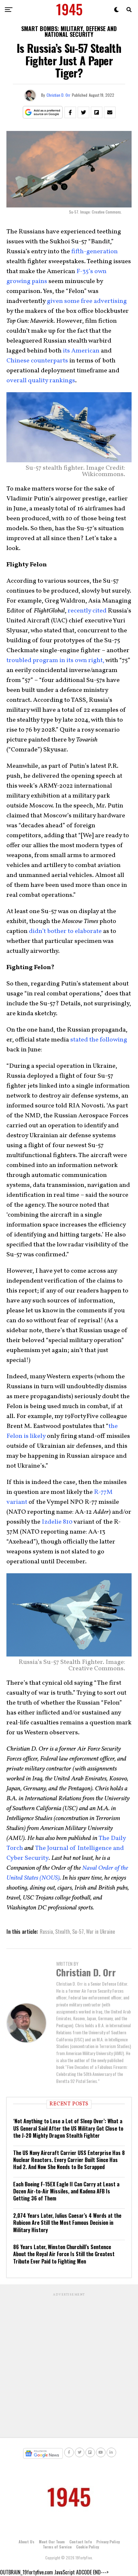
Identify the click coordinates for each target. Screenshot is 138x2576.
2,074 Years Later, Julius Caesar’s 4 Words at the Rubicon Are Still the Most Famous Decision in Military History (67, 2223)
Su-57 (78, 1932)
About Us (26, 2542)
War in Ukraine (100, 1932)
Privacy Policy (108, 2542)
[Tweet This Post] (83, 112)
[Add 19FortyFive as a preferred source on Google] (43, 113)
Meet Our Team (52, 2542)
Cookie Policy (87, 2547)
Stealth (63, 1932)
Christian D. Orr (58, 95)
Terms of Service (57, 2547)
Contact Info (81, 2542)
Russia (46, 1932)
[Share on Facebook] (70, 112)
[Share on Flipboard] (97, 112)
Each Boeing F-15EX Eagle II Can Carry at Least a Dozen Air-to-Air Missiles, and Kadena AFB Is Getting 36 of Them (66, 2191)
